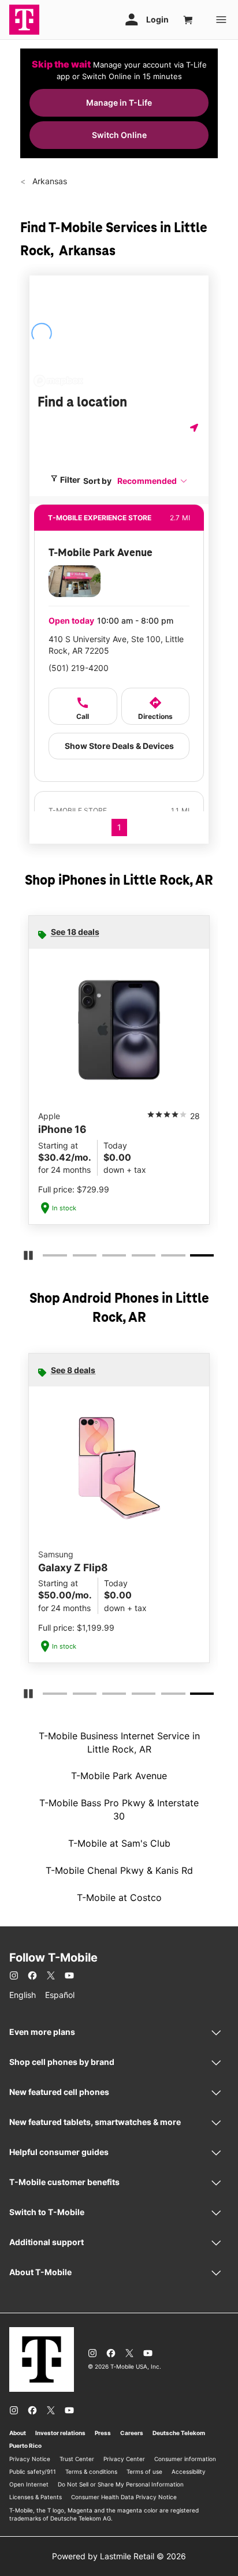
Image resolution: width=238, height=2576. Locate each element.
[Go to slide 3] (106, 1258)
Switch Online (119, 135)
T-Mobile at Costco (119, 1897)
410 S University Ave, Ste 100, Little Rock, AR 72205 (116, 645)
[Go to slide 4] (135, 1258)
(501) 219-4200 (79, 668)
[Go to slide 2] (76, 1258)
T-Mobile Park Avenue (119, 1776)
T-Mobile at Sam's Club (119, 1843)
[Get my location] (195, 428)
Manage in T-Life (119, 102)
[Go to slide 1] (46, 1258)
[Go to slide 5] (165, 1258)
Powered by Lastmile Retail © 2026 (119, 2556)
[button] (153, 481)
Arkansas (49, 181)
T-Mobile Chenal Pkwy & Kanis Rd (119, 1870)
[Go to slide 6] (195, 1258)
